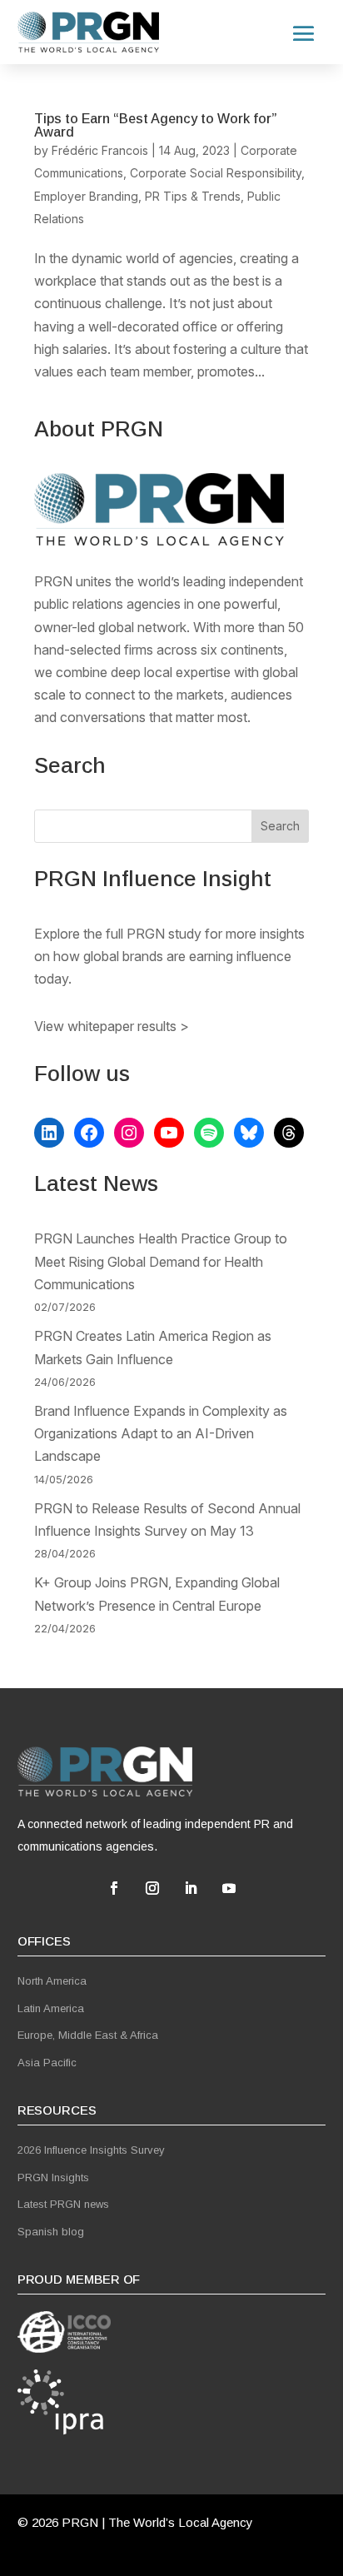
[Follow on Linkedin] (191, 1888)
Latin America (51, 2008)
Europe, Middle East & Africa (88, 2035)
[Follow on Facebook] (114, 1888)
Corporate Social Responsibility (216, 173)
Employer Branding (86, 196)
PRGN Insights (53, 2177)
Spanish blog (51, 2232)
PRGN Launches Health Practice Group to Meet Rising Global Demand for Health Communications (161, 1261)
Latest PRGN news (63, 2204)
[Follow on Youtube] (229, 1888)
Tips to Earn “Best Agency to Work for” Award (156, 125)
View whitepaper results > (112, 1026)
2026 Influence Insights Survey (91, 2150)
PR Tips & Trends (193, 196)
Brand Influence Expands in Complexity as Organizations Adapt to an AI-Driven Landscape (161, 1433)
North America (52, 1981)
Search (280, 826)
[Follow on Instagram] (152, 1888)
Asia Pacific (47, 2063)
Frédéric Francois (100, 150)
